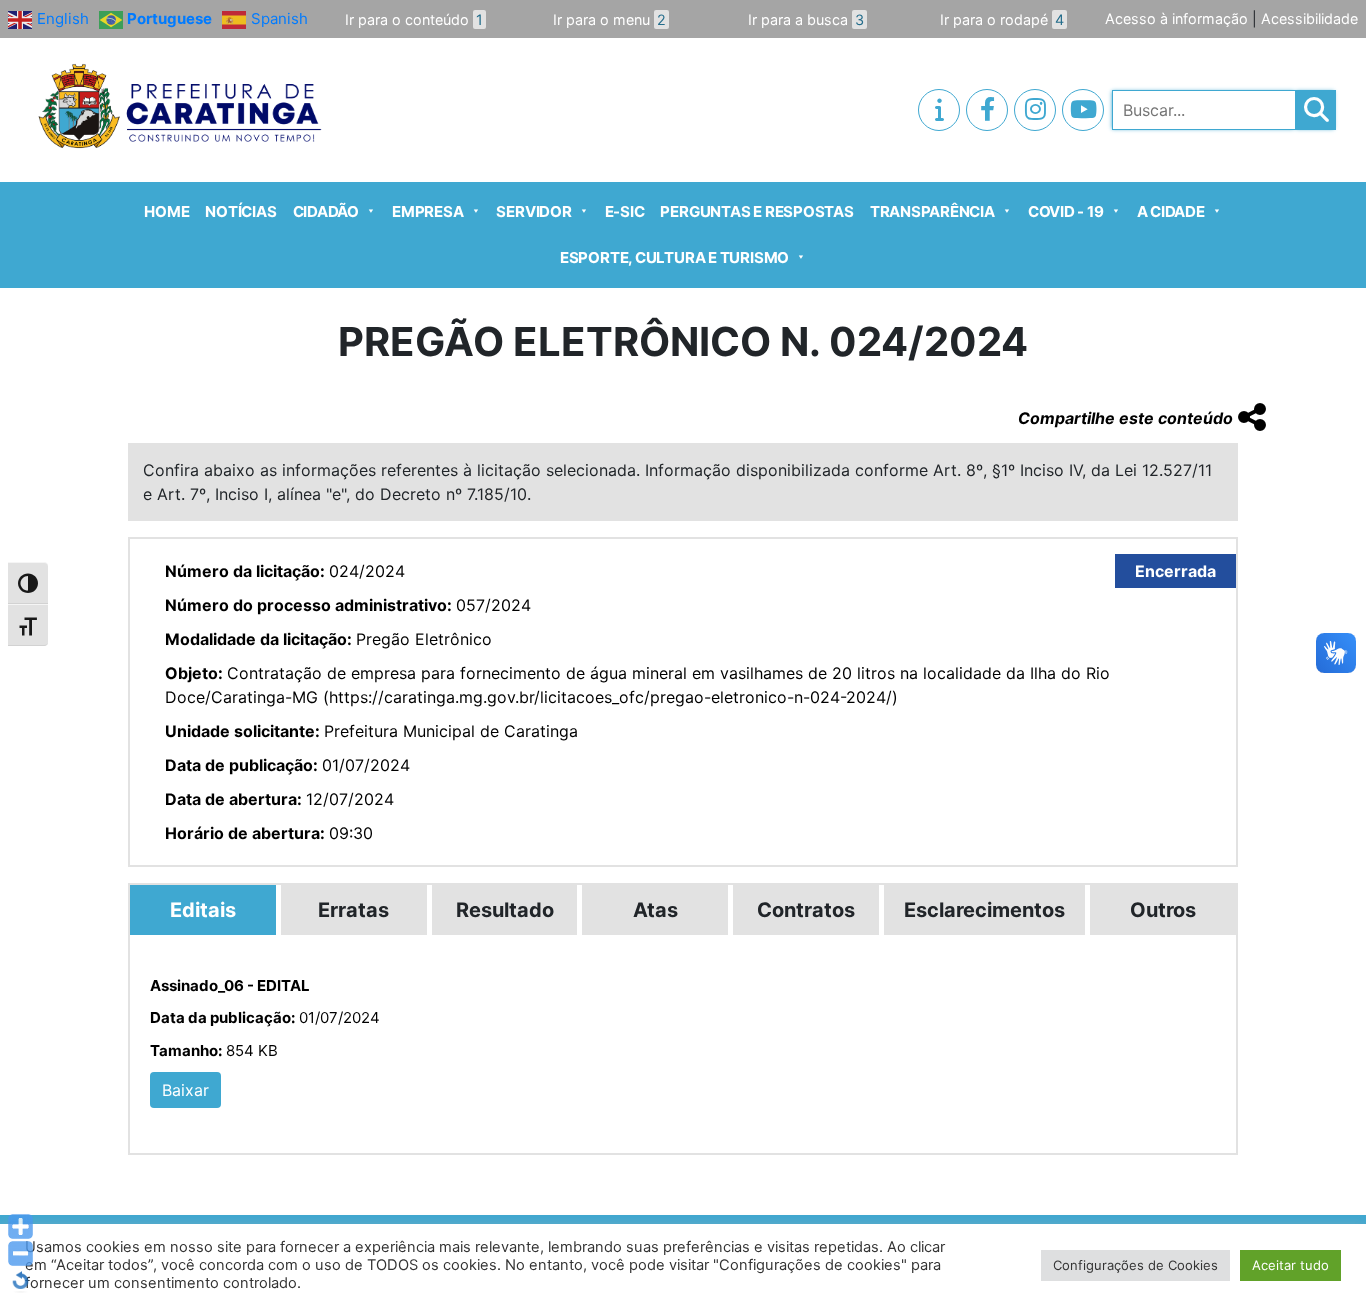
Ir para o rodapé (1002, 19)
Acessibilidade (1309, 18)
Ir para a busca (806, 19)
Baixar (185, 1090)
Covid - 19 (1066, 211)
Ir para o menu (609, 19)
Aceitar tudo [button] (1290, 1265)
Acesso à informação (1176, 18)
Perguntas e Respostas (756, 211)
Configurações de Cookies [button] (1135, 1265)
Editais (203, 910)
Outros (1163, 910)
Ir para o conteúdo (414, 19)
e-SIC (625, 211)
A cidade (1171, 211)
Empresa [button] (427, 211)
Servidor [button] (533, 211)
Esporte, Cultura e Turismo (674, 257)
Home (166, 211)
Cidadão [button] (326, 211)
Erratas (353, 910)
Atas (655, 910)
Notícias (240, 211)
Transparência (932, 211)
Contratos (806, 910)
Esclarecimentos (984, 910)
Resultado (505, 910)
